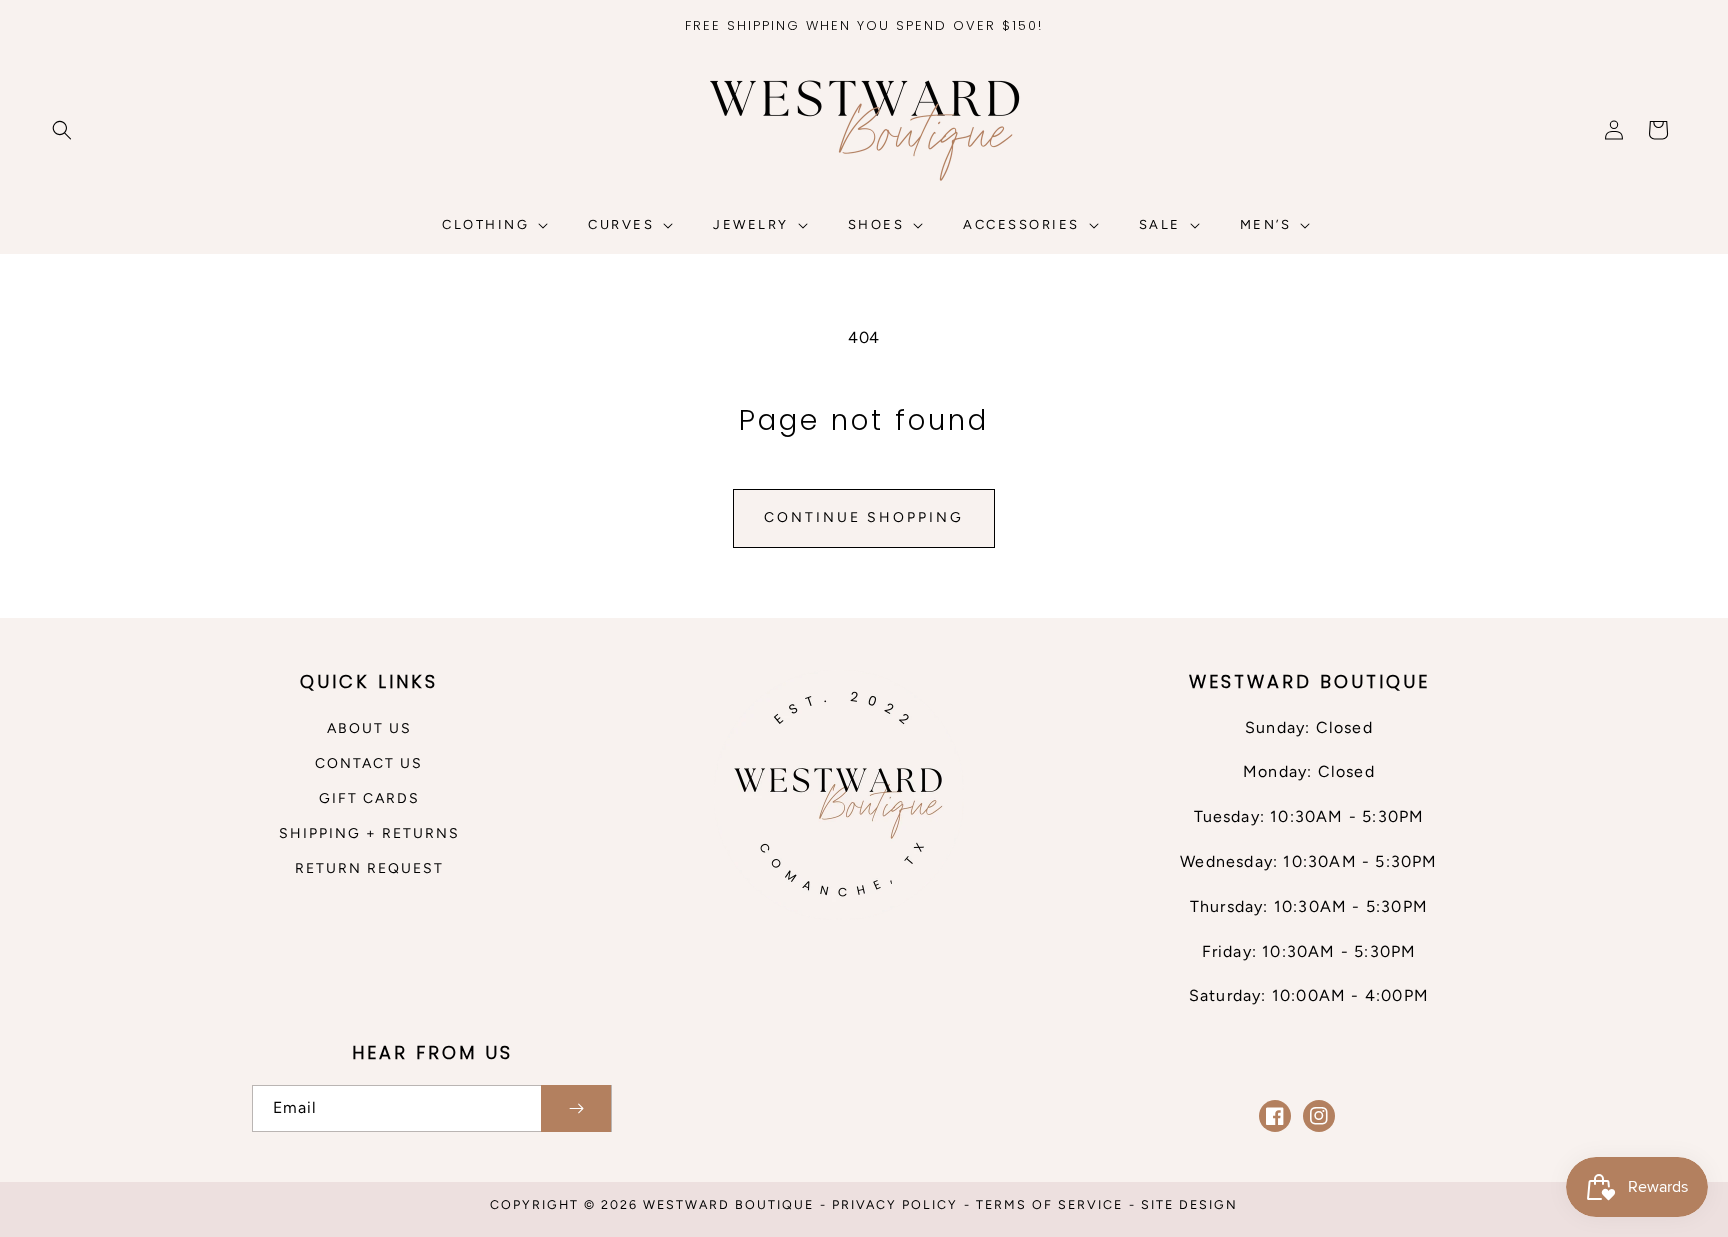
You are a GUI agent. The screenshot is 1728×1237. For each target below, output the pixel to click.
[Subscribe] (576, 1108)
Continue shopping (864, 517)
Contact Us (369, 763)
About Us (369, 728)
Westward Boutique (728, 1204)
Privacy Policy (895, 1204)
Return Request (369, 868)
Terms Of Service (1049, 1204)
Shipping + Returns (369, 833)
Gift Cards (369, 798)
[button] (62, 130)
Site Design (1189, 1204)
